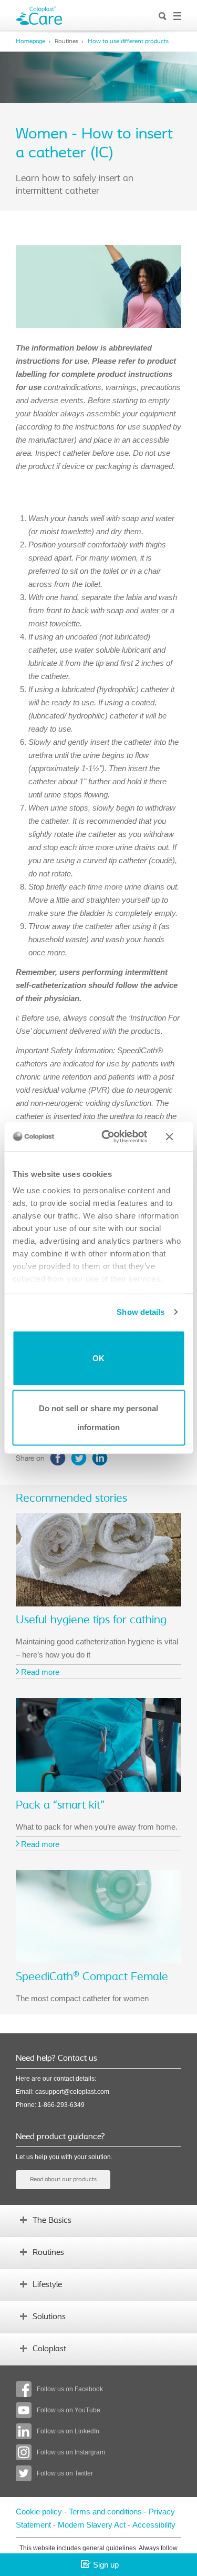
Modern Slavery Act (92, 2525)
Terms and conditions (106, 2512)
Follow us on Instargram (71, 2452)
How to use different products (128, 42)
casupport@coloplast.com (72, 2092)
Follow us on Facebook (70, 2389)
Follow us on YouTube (69, 2410)
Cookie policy (39, 2512)
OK (98, 1358)
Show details (141, 1312)
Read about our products (63, 2180)
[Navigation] (177, 17)
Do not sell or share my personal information (98, 1418)
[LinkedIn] (100, 1458)
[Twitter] (79, 1458)
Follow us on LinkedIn (68, 2431)
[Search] (163, 17)
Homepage (30, 42)
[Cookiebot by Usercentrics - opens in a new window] (108, 1137)
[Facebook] (58, 1458)
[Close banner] (175, 1136)
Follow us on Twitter (65, 2473)
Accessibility (154, 2525)
